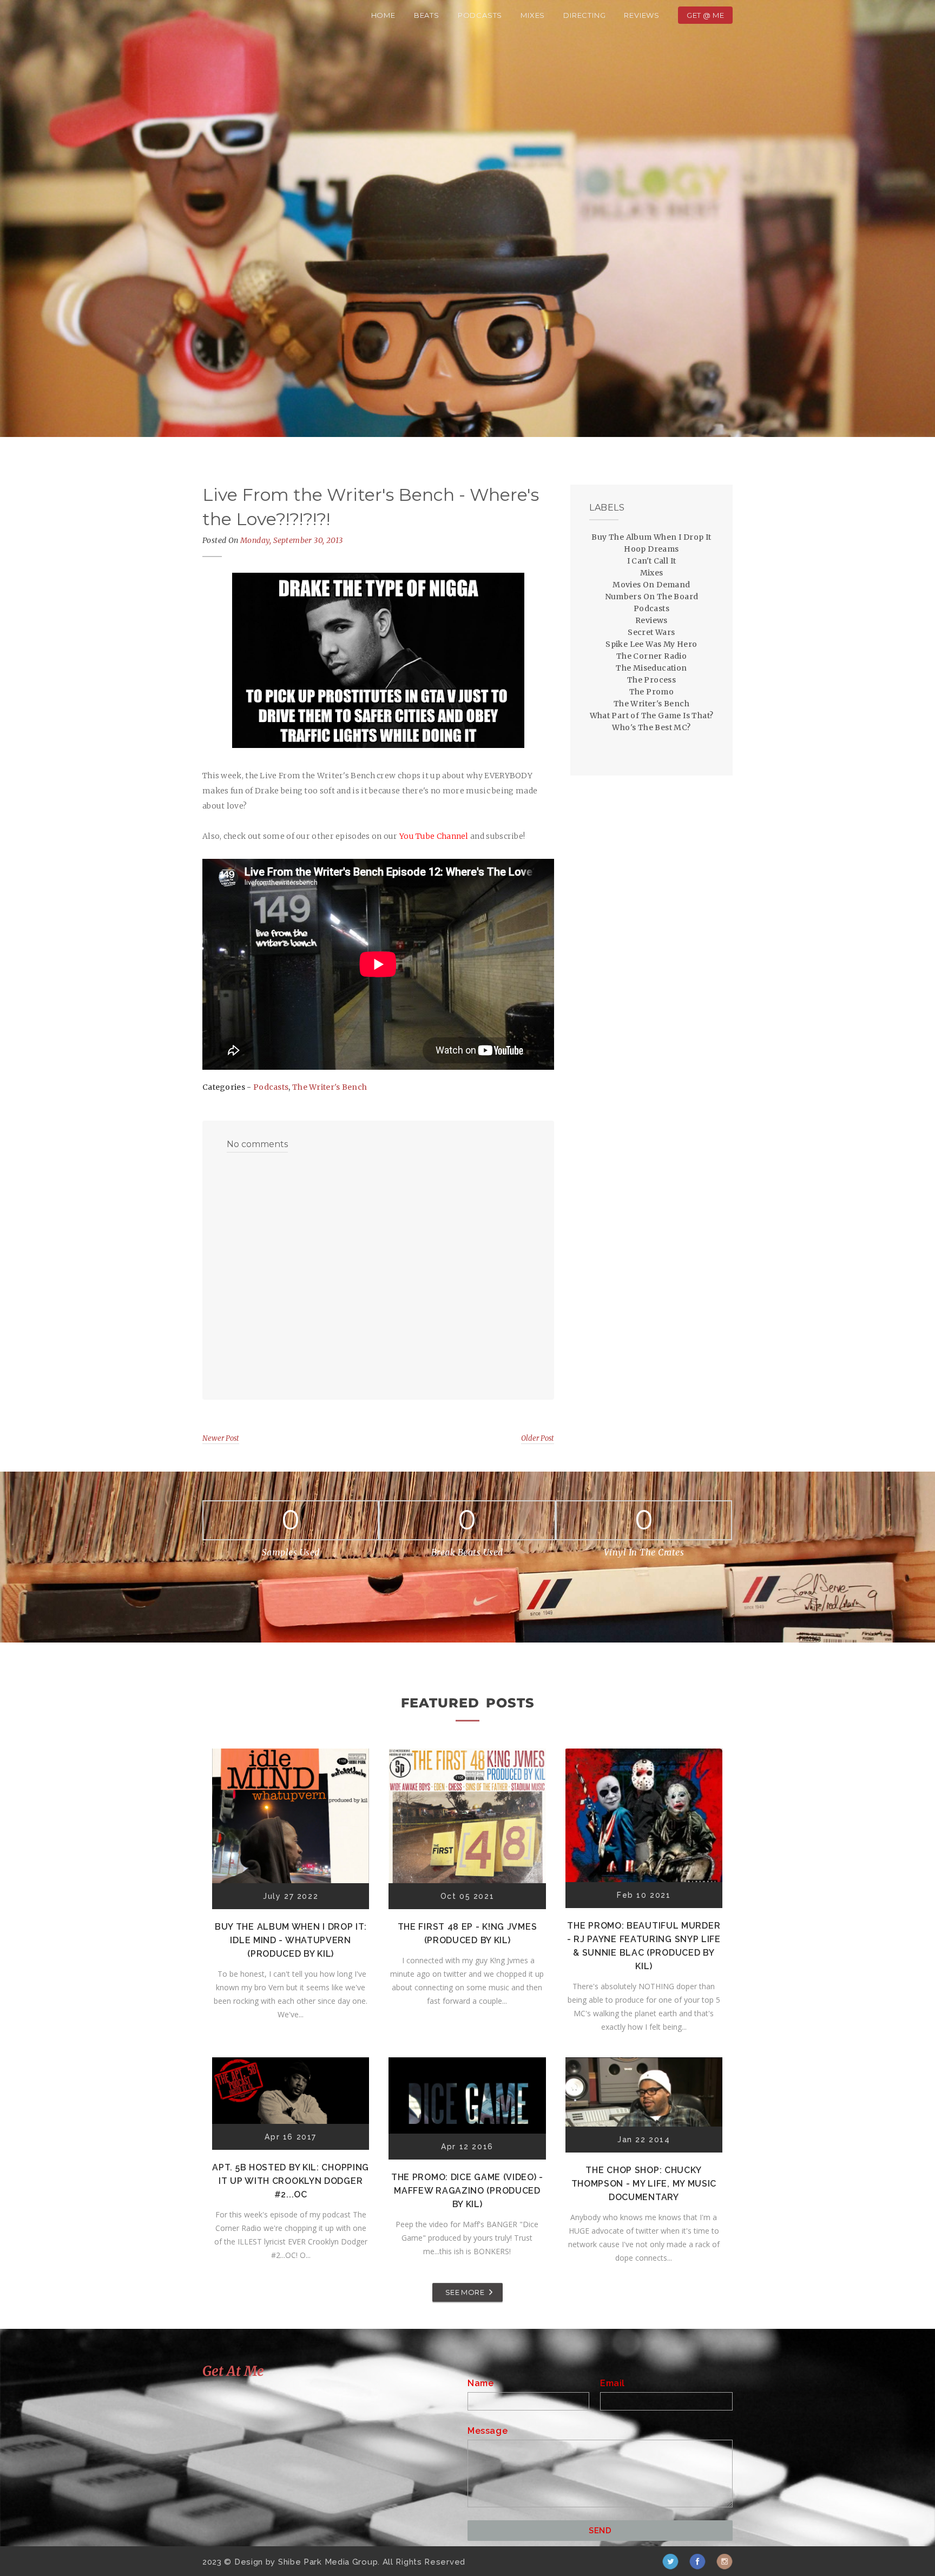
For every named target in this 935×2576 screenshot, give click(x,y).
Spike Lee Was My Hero (651, 644)
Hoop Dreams (651, 549)
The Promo (652, 692)
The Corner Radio (651, 656)
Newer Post (221, 1438)
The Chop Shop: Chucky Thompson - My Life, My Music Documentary (644, 2184)
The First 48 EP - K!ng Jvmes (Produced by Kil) (467, 1933)
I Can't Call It (652, 561)
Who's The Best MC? (651, 727)
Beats (427, 15)
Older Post (538, 1438)
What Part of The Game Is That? (652, 716)
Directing (584, 15)
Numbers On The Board (652, 597)
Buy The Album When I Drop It (651, 537)
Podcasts (480, 15)
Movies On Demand (651, 585)
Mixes (533, 15)
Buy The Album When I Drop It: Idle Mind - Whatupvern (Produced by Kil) (291, 1940)
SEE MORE (465, 2292)
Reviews (642, 15)
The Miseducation (651, 668)
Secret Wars (651, 632)
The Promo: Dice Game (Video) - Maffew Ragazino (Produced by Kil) (467, 2191)
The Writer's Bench (330, 1087)
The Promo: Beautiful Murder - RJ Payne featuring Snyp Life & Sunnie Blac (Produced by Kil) (644, 1946)
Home (383, 15)
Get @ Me (705, 15)
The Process (651, 680)
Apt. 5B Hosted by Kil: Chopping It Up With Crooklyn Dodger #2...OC (291, 2181)
